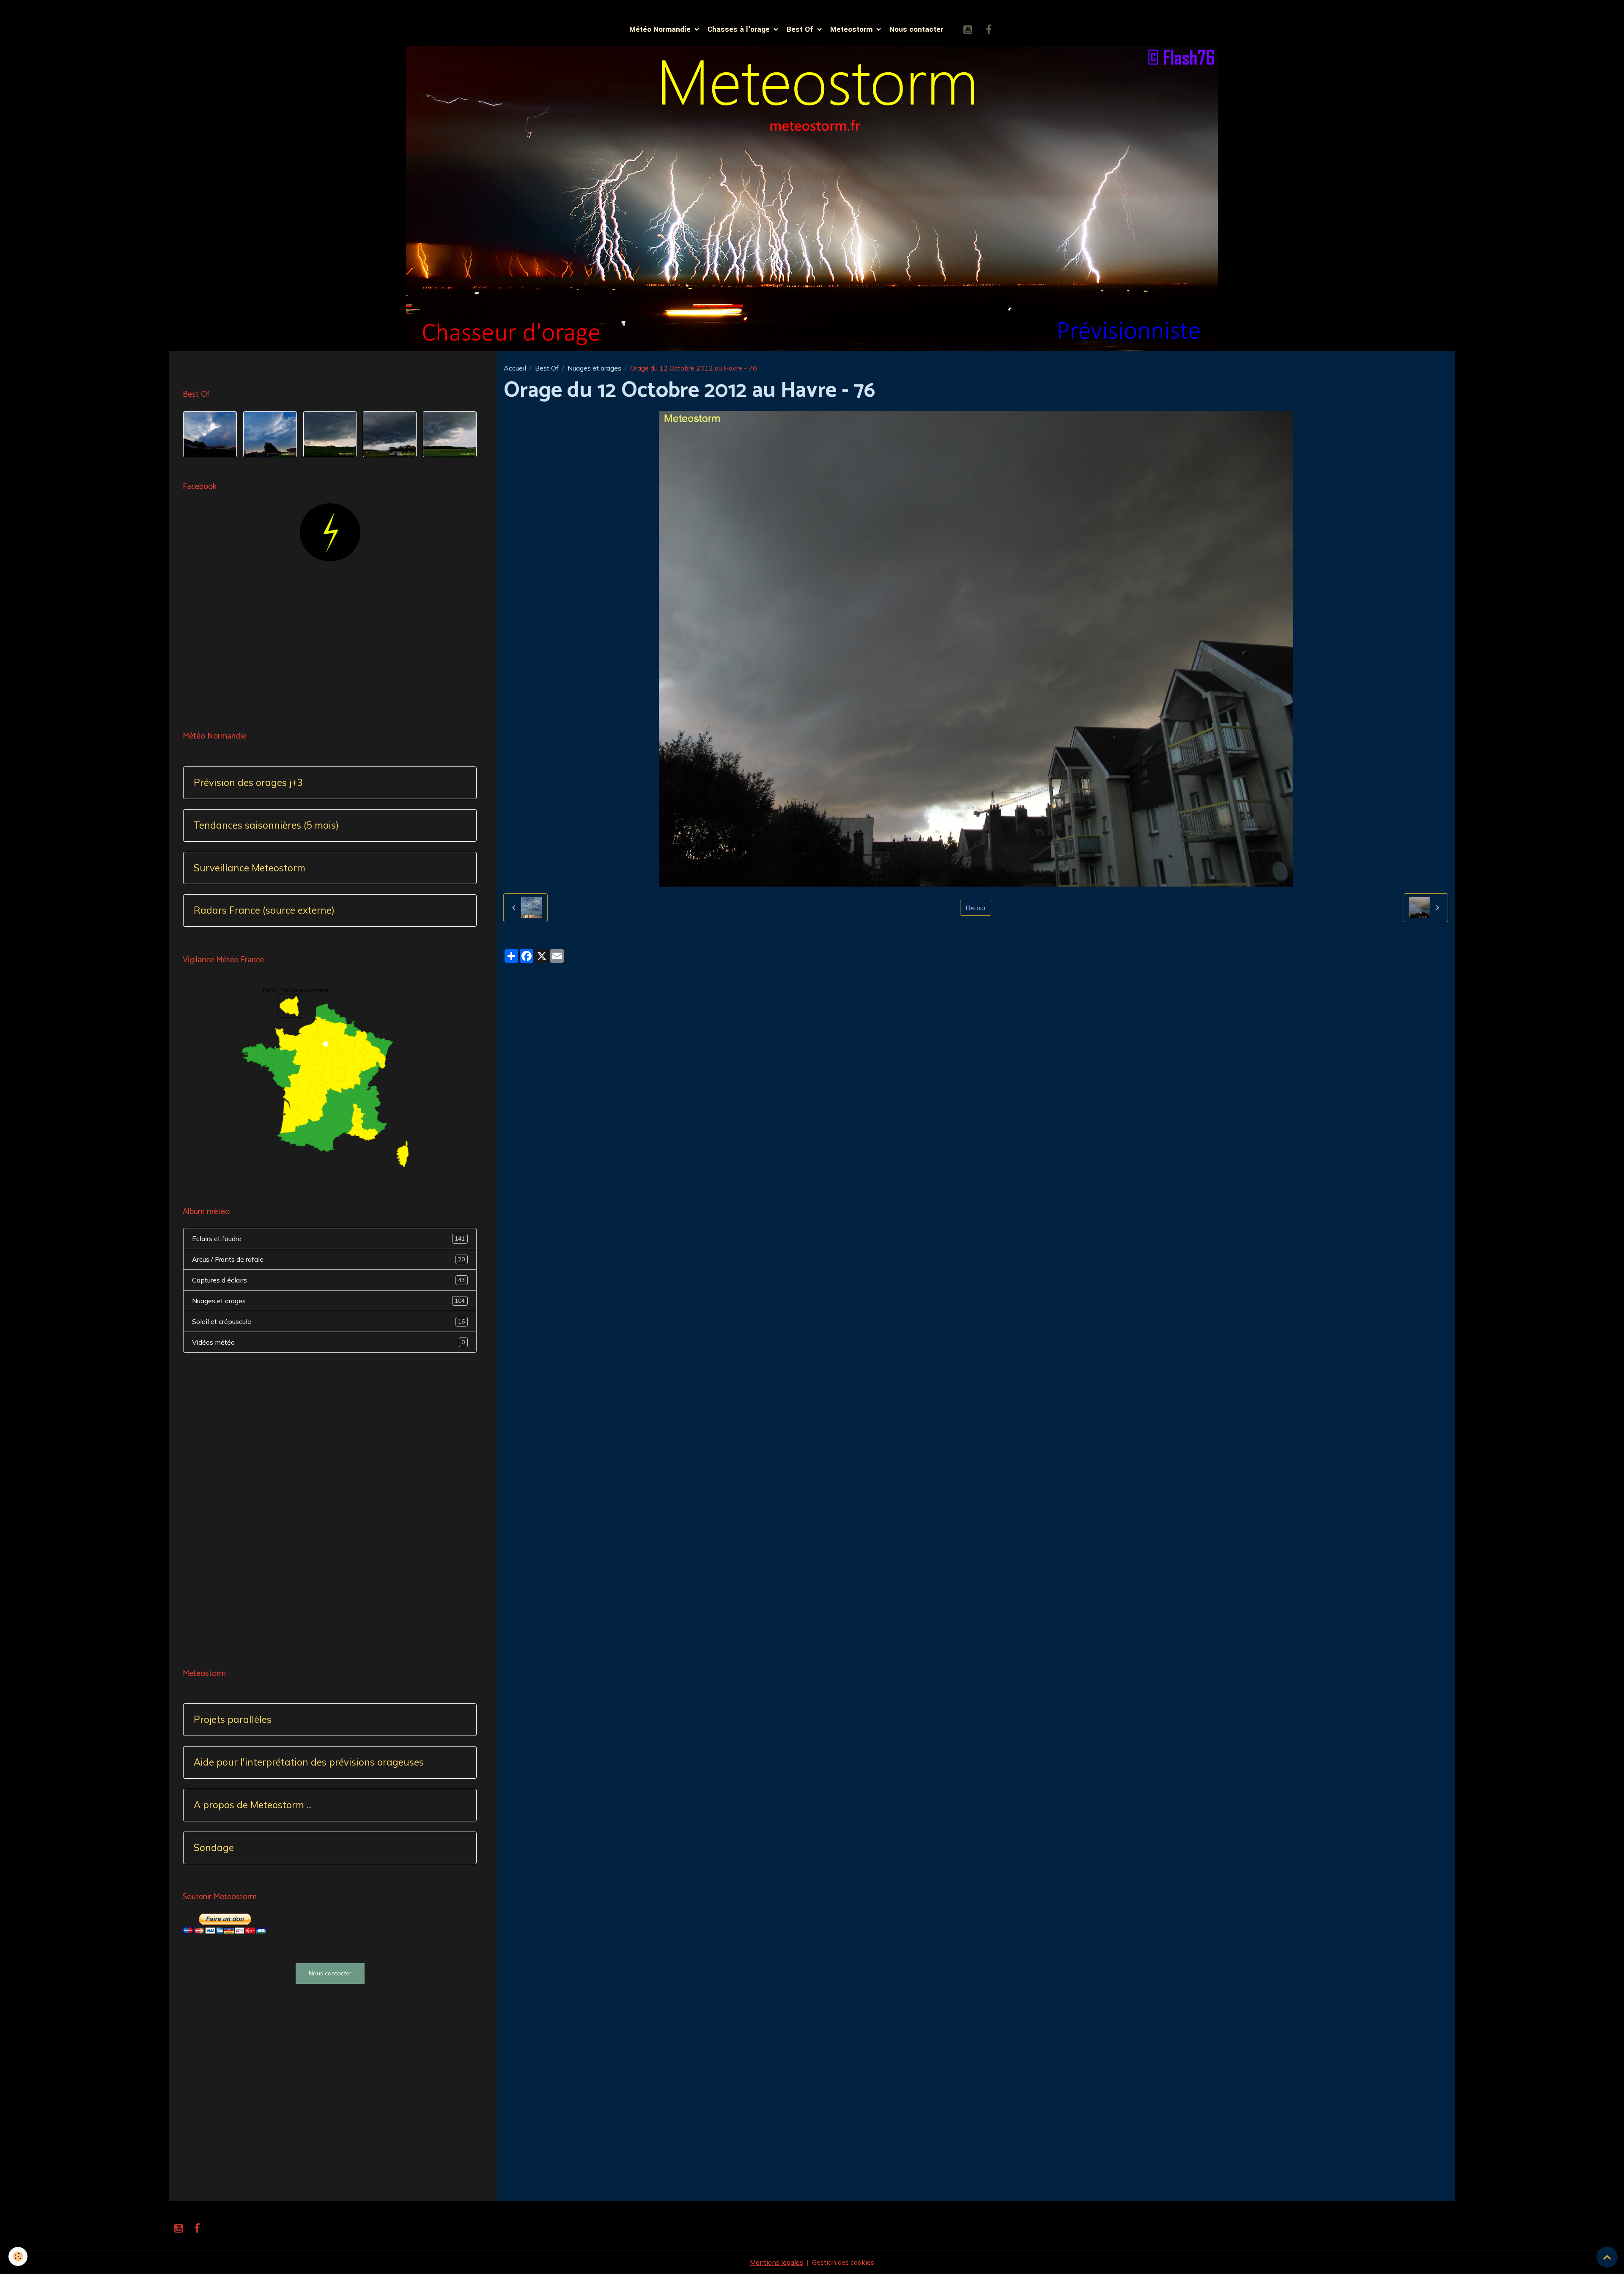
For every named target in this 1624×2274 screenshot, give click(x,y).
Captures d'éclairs (328, 1280)
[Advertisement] (330, 648)
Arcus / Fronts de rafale (328, 1259)
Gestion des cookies (843, 2262)
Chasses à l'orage (740, 29)
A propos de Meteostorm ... (253, 1805)
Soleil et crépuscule (328, 1321)
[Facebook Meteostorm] (330, 531)
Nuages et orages (594, 368)
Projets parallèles (233, 1720)
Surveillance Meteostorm (250, 868)
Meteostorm (852, 29)
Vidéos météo (328, 1342)
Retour (976, 908)
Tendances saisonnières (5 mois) (266, 825)
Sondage (214, 1848)
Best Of (801, 29)
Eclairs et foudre (328, 1239)
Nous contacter (916, 29)
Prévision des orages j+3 (248, 783)
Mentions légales (776, 2262)
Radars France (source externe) (264, 910)
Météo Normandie (661, 29)
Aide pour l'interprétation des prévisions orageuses (309, 1762)
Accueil (515, 368)
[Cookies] (18, 2256)
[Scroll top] (1607, 2257)
